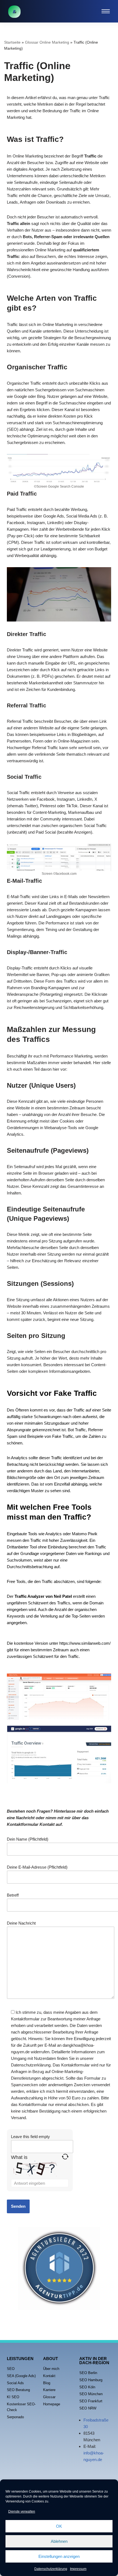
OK (59, 2526)
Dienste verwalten (22, 2512)
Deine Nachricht (21, 1923)
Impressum (78, 2569)
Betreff (13, 1895)
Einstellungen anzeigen (59, 2556)
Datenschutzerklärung (51, 2569)
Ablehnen (59, 2541)
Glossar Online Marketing (47, 42)
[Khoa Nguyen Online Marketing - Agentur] (14, 12)
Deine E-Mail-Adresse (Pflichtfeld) (37, 1867)
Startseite (12, 42)
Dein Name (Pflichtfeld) (28, 1839)
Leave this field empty (30, 2137)
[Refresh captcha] (65, 2157)
